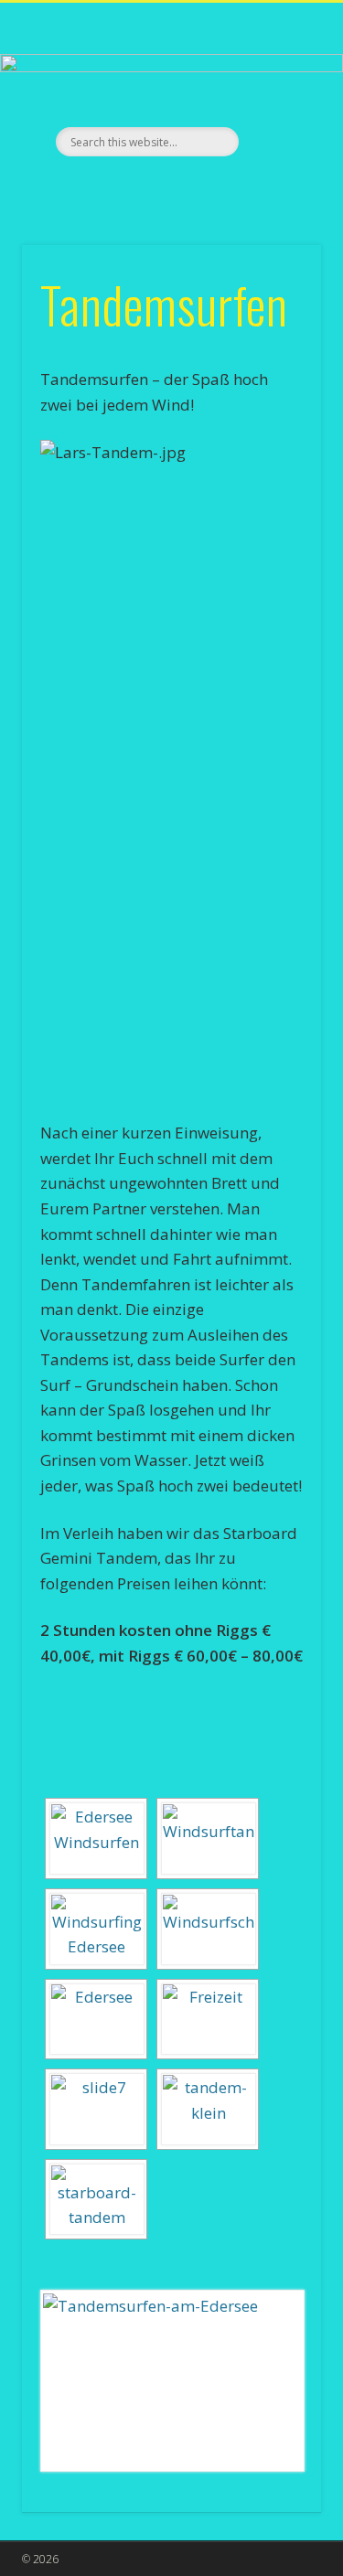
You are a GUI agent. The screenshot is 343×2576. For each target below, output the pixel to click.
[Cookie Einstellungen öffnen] (33, 2554)
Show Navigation (277, 164)
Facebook (169, 187)
